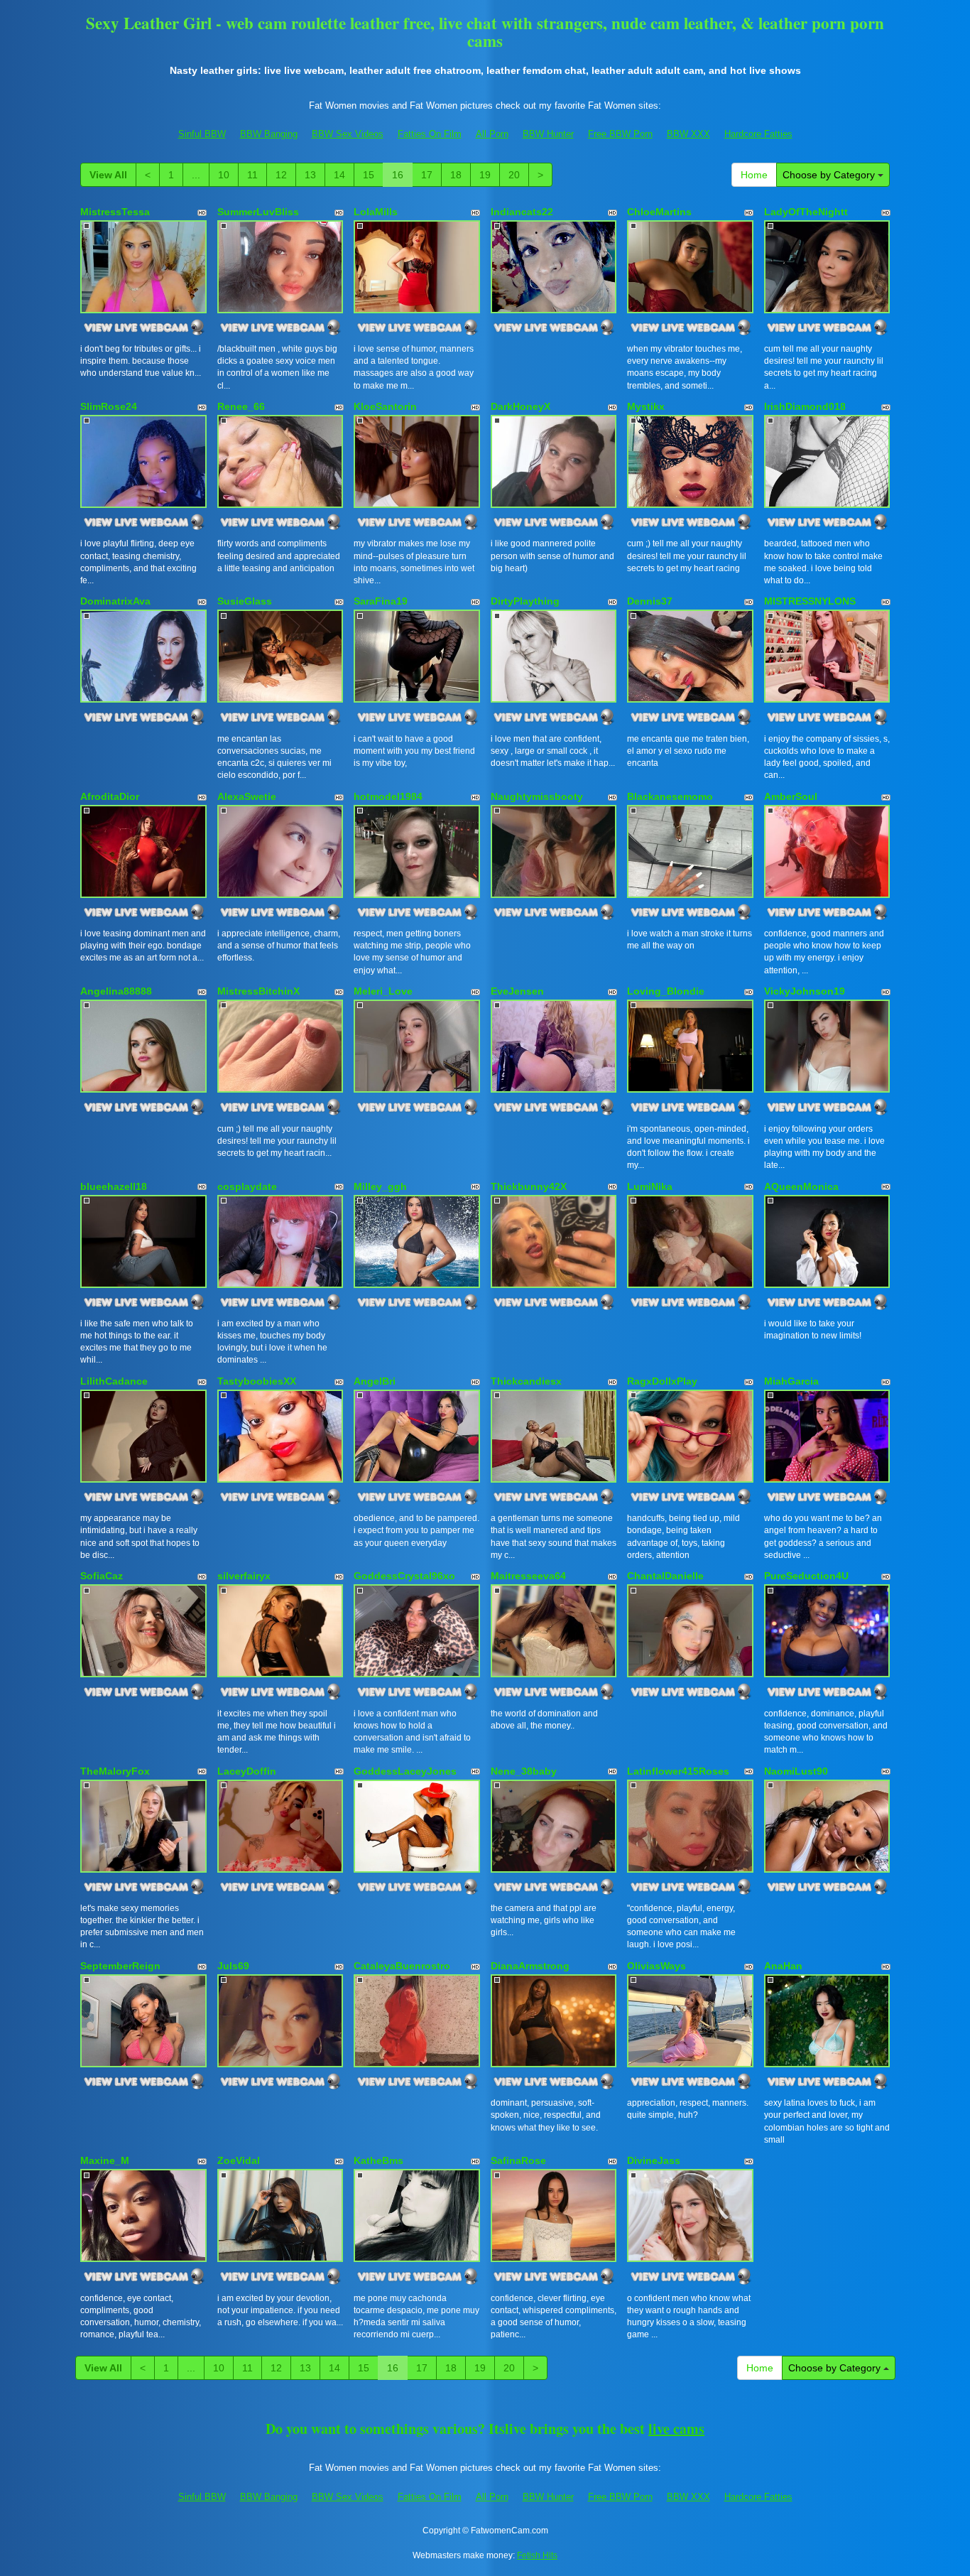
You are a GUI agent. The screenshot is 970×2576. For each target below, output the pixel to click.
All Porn (492, 134)
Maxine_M (105, 2160)
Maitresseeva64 (528, 1576)
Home (754, 175)
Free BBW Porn (620, 134)
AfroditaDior (110, 796)
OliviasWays (656, 1966)
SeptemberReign (120, 1966)
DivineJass (654, 2160)
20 (514, 175)
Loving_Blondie (666, 991)
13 (310, 175)
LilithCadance (114, 1381)
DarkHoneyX (521, 406)
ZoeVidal (239, 2160)
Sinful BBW (202, 134)
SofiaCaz (102, 1576)
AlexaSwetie (247, 796)
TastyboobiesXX (257, 1381)
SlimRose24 (109, 406)
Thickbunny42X (529, 1186)
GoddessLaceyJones (405, 1771)
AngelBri (375, 1381)
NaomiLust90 (796, 1771)
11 (252, 175)
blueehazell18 (114, 1186)
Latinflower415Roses (678, 1771)
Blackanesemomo (670, 796)
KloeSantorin (385, 406)
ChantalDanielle (665, 1576)
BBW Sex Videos (348, 134)
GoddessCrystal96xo (404, 1576)
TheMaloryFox (115, 1771)
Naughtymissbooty (537, 796)
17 (427, 175)
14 (339, 175)
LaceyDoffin (247, 1771)
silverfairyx (244, 1576)
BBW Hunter (548, 134)
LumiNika (650, 1186)
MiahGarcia (791, 1381)
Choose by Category (830, 175)
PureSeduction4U (806, 1576)
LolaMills (376, 212)
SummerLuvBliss (258, 212)
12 (281, 175)
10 (224, 175)
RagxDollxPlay (662, 1381)
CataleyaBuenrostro (402, 1966)
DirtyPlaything (525, 601)
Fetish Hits (537, 2555)
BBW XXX (688, 134)
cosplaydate (247, 1186)
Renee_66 (241, 406)
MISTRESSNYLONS (810, 601)
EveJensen (517, 991)
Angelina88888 (116, 991)
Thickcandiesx (526, 1381)
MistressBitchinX (258, 991)
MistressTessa (115, 212)
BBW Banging (269, 134)
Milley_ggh (380, 1186)
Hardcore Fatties (758, 134)
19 (485, 175)
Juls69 (233, 1966)
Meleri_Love (383, 991)
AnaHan (783, 1966)
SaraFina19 (381, 601)
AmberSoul (791, 796)
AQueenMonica (801, 1186)
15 (369, 175)
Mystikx (646, 406)
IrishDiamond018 (805, 406)
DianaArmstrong (530, 1966)
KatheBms (378, 2160)
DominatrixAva (115, 601)
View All (108, 175)
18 (456, 175)
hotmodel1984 (388, 796)
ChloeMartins (659, 212)
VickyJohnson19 (805, 991)
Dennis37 (650, 601)
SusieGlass (245, 601)
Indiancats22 (522, 212)
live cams (676, 2429)
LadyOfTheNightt (806, 212)
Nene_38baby (524, 1771)
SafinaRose (518, 2160)
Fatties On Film (430, 134)
